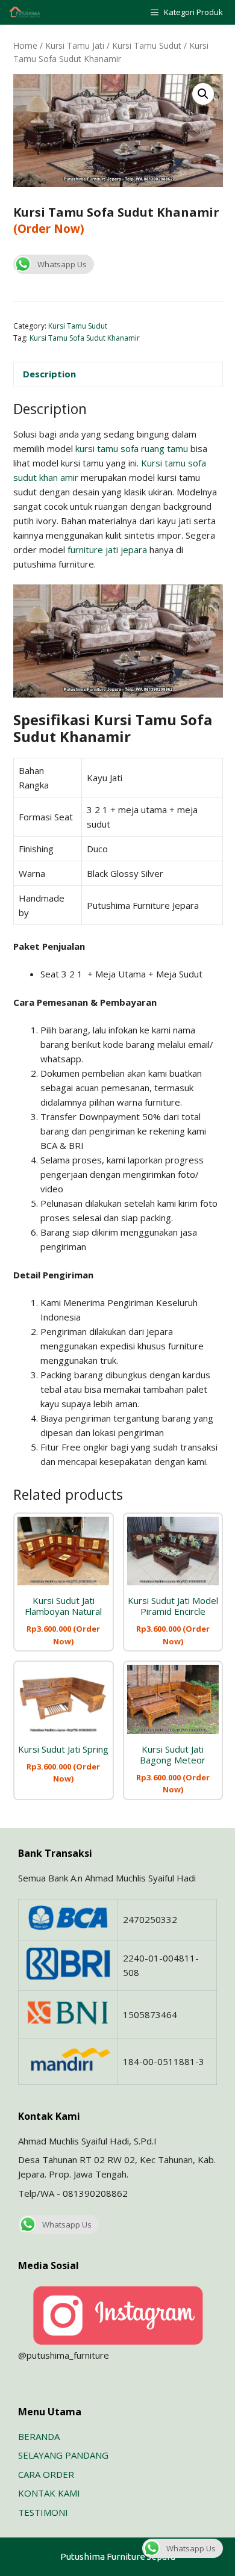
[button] (203, 94)
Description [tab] (49, 374)
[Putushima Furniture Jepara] (25, 12)
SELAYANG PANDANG (63, 2455)
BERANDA (39, 2436)
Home (25, 45)
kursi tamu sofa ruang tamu (132, 448)
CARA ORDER (46, 2474)
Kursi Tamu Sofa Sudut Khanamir (85, 338)
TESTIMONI (43, 2512)
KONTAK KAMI (49, 2493)
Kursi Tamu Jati (75, 45)
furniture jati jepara (107, 550)
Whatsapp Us (62, 264)
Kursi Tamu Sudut (147, 45)
